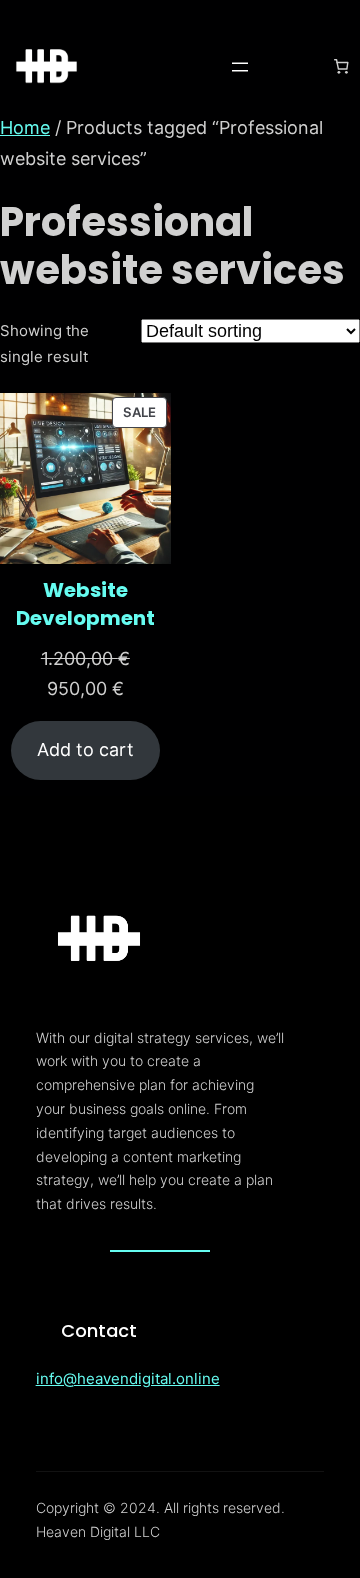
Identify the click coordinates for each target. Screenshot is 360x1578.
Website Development (85, 604)
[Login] (291, 66)
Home (25, 127)
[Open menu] (240, 67)
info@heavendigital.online (128, 1378)
